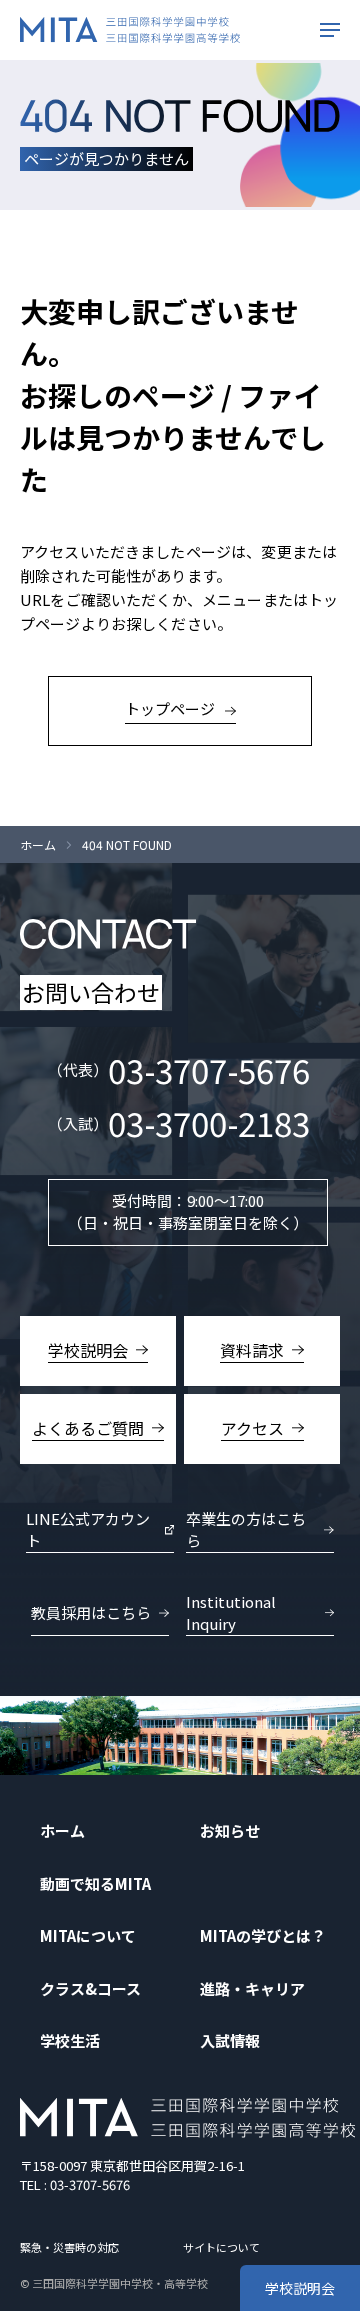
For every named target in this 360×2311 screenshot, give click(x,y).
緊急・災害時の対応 (69, 2247)
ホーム (38, 845)
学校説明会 (300, 2288)
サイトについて (221, 2247)
